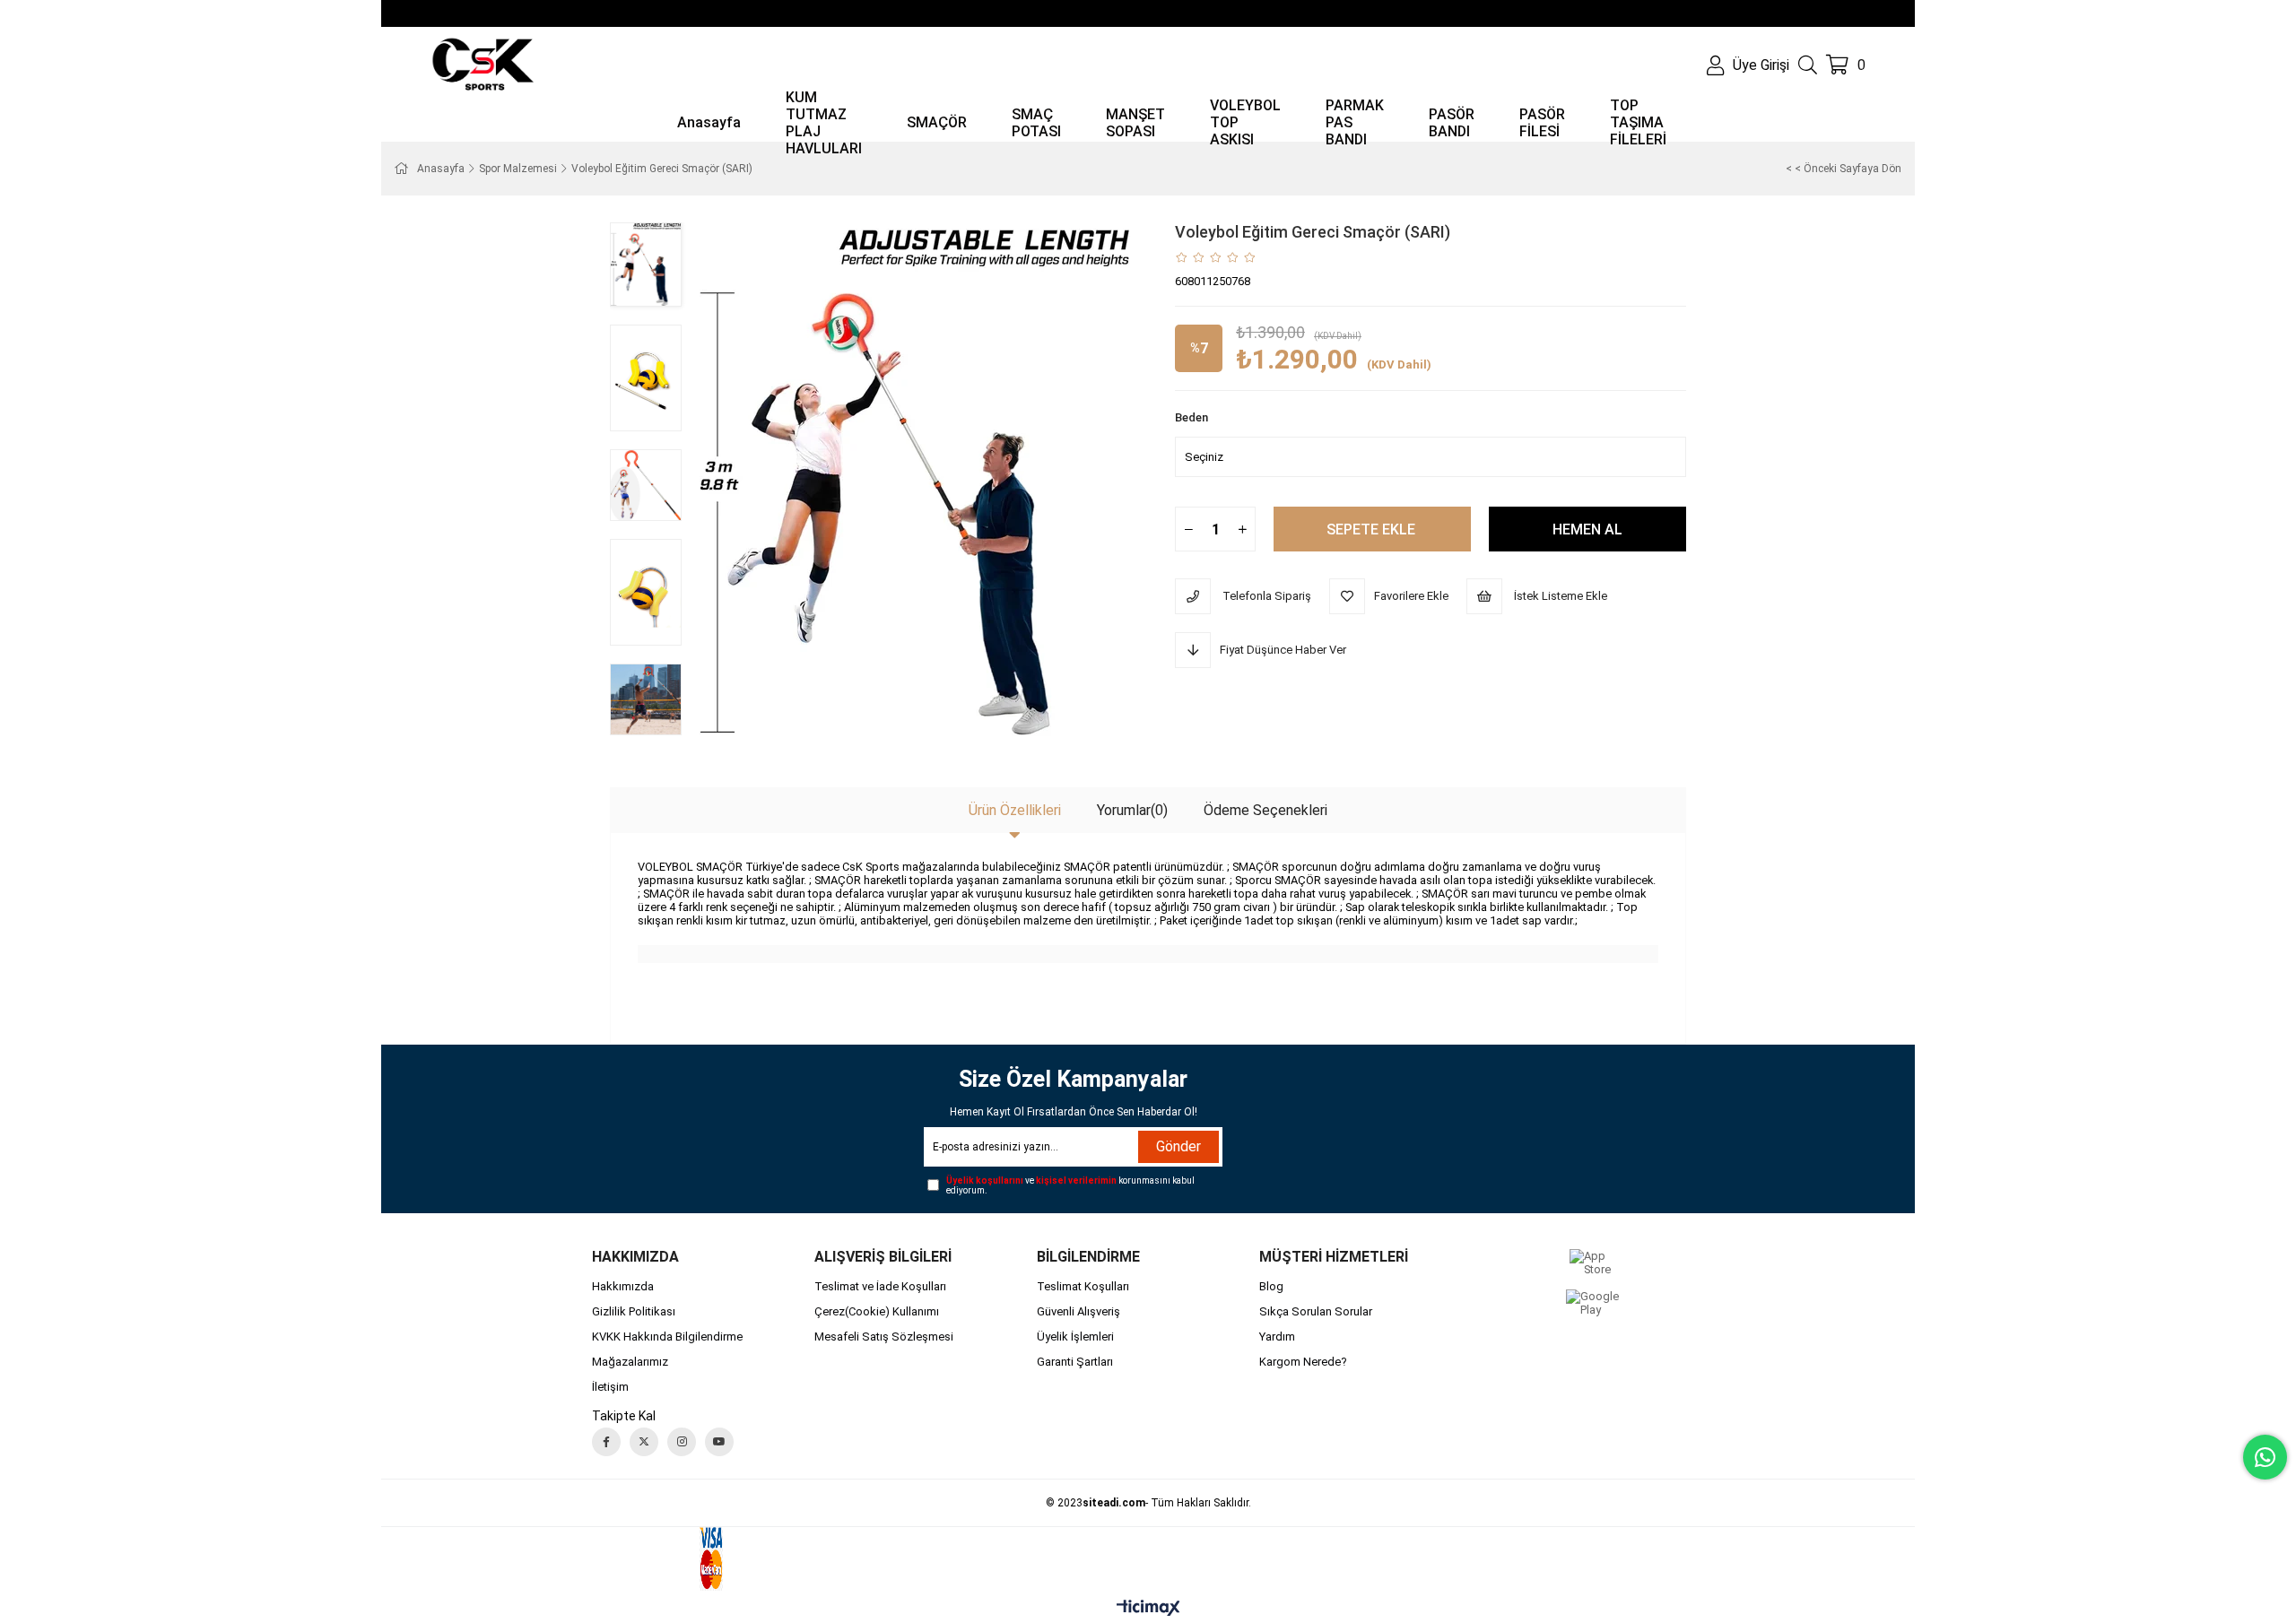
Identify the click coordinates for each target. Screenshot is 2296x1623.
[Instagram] (682, 1442)
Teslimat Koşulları (1083, 1286)
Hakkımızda (623, 1286)
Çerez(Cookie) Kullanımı (877, 1311)
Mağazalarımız (630, 1362)
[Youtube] (719, 1442)
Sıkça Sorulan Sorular (1316, 1311)
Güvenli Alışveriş (1078, 1311)
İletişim (610, 1387)
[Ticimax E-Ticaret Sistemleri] (1148, 1609)
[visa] (735, 1558)
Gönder (1178, 1146)
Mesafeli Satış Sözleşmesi (884, 1337)
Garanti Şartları (1075, 1362)
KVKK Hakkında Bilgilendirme (667, 1337)
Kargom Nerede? (1303, 1362)
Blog (1271, 1286)
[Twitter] (644, 1442)
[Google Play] (1593, 1303)
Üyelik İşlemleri (1075, 1337)
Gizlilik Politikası (634, 1311)
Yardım (1277, 1337)
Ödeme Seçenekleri (1265, 810)
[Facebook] (606, 1442)
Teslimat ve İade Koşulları (880, 1286)
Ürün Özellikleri (1015, 810)
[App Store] (1593, 1263)
